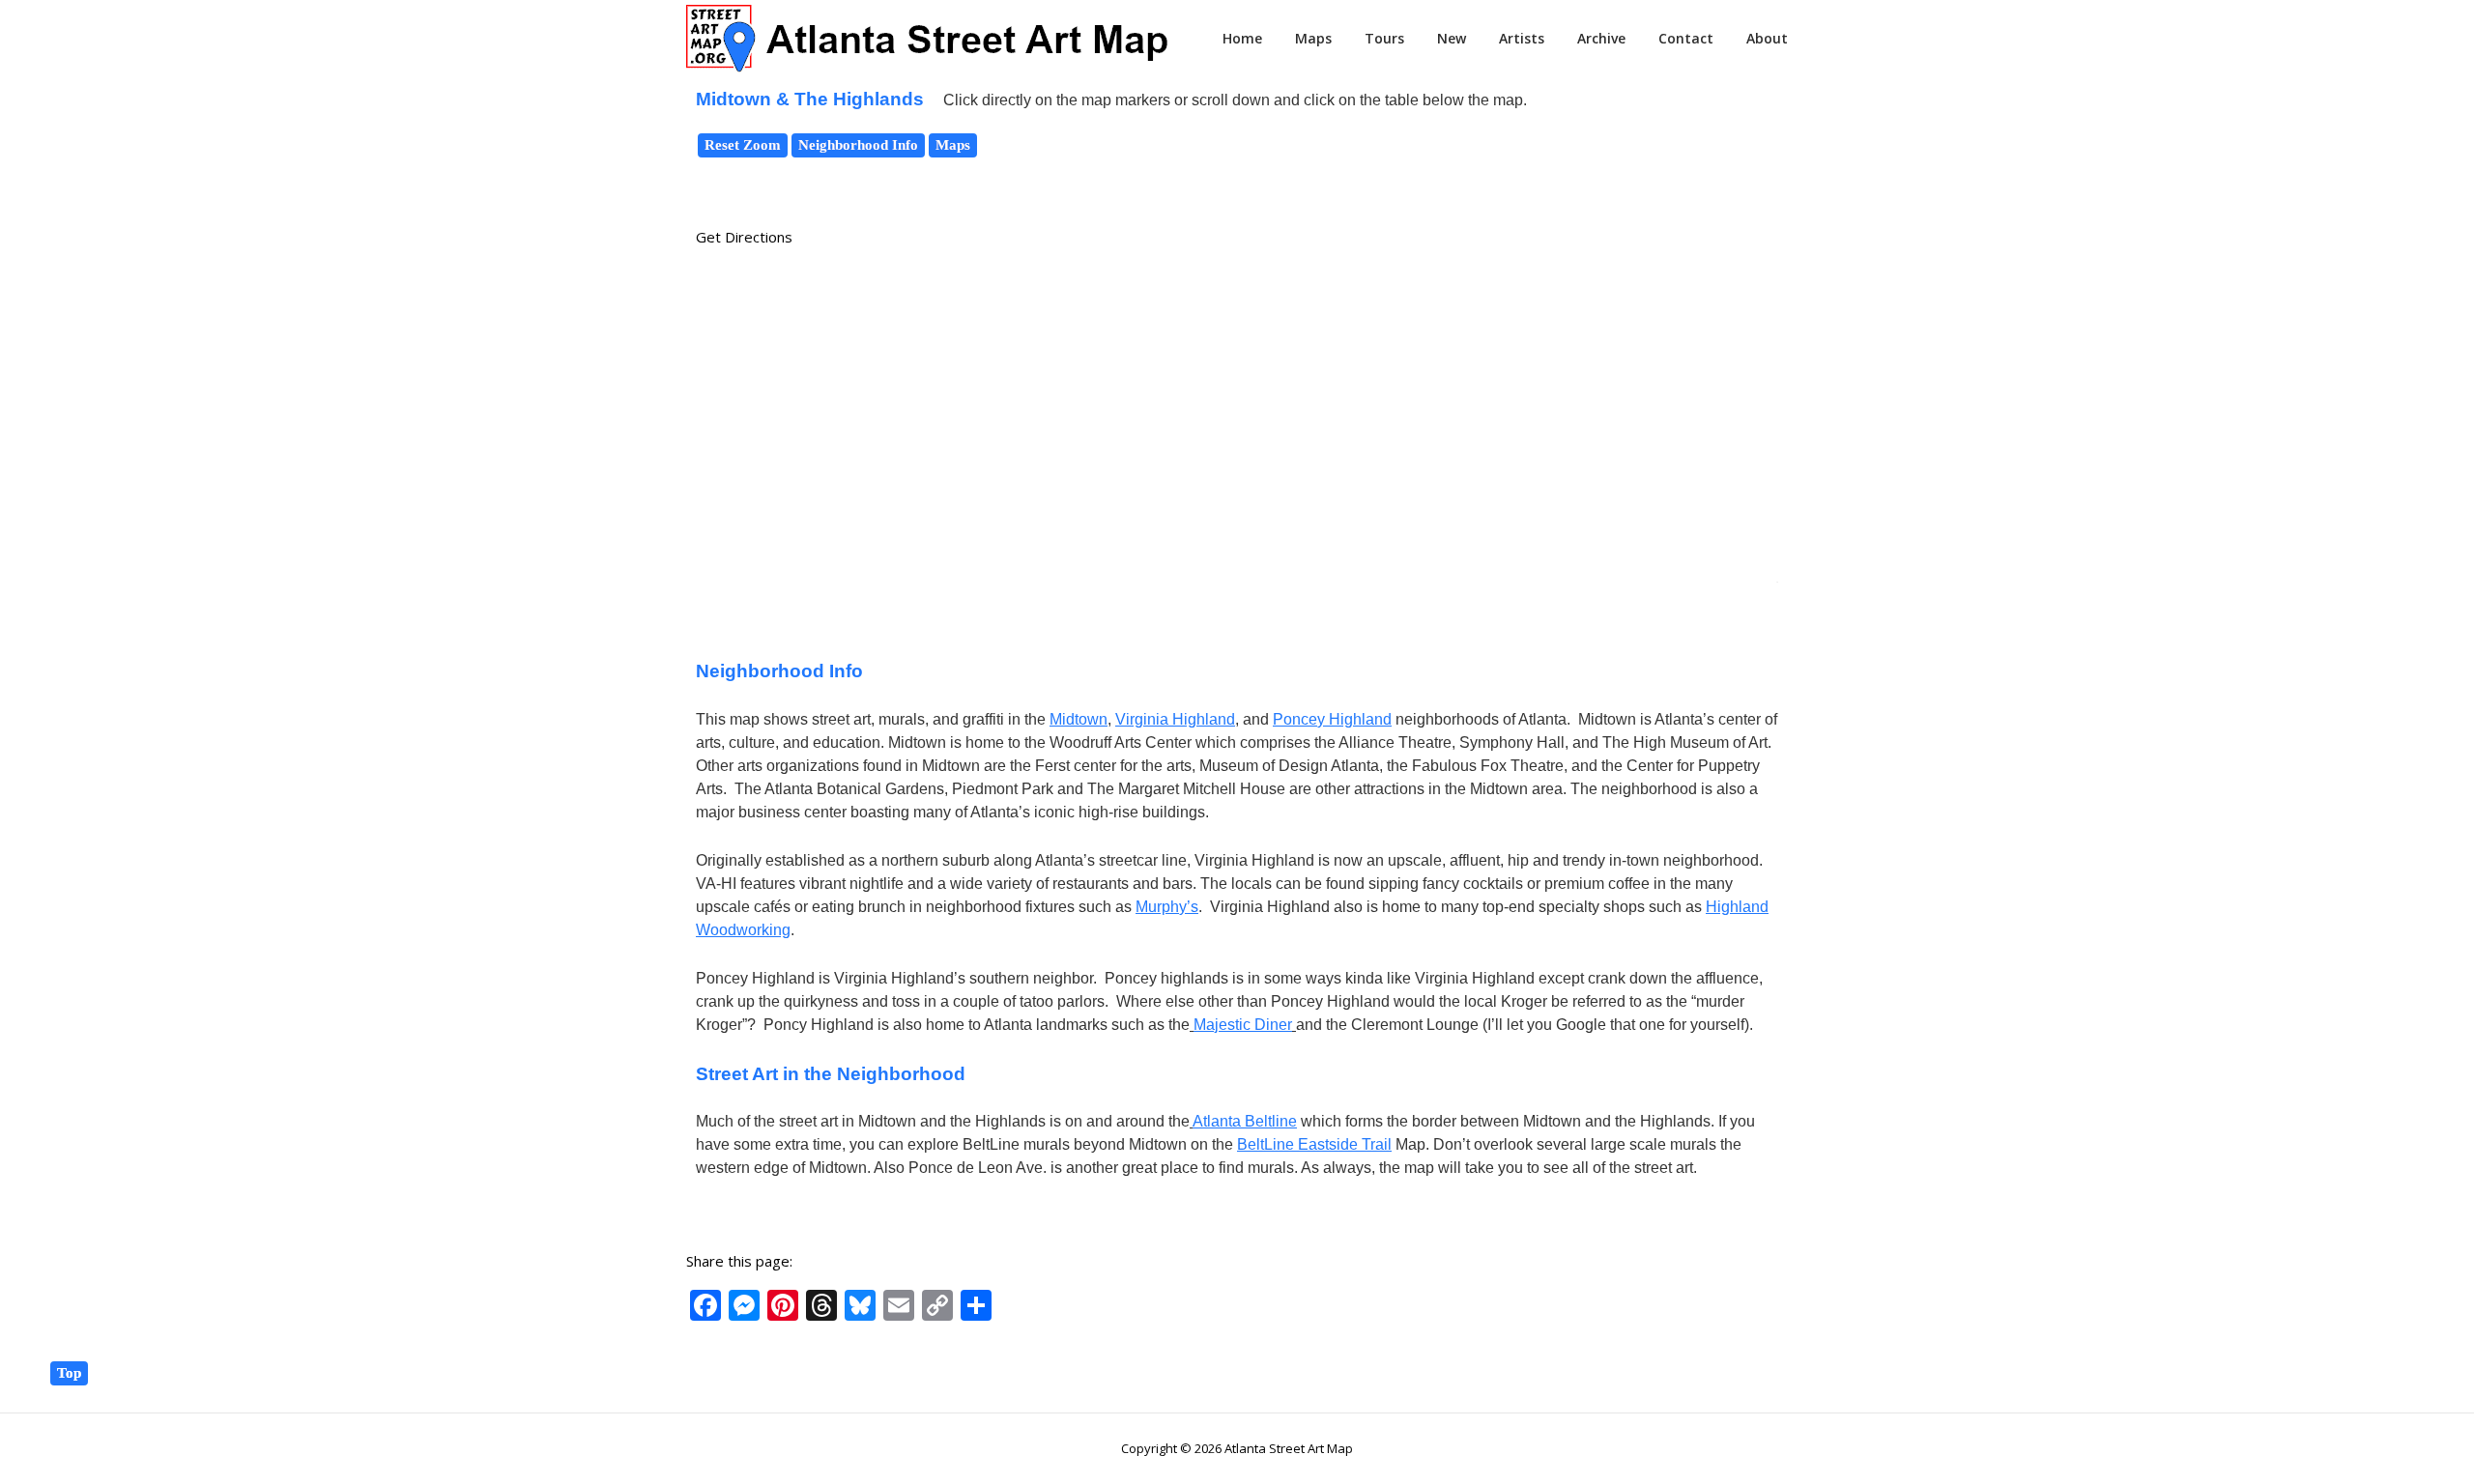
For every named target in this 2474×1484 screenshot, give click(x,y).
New (1452, 38)
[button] (1237, 289)
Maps (1313, 38)
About (1767, 38)
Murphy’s (1167, 907)
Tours (1384, 38)
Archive (1601, 38)
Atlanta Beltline (1245, 1121)
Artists (1522, 38)
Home (1242, 38)
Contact (1686, 38)
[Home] (928, 37)
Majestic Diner (1243, 1025)
